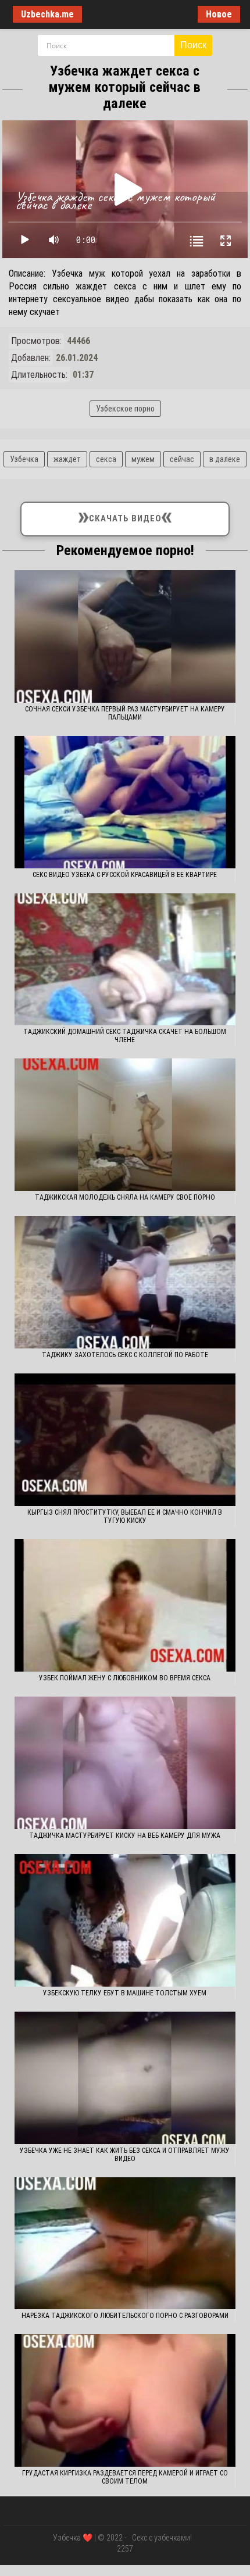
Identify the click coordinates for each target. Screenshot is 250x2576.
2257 (125, 2549)
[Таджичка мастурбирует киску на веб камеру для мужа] (125, 1763)
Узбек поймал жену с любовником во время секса (125, 1678)
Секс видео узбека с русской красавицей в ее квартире (125, 875)
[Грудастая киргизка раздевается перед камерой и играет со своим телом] (125, 2400)
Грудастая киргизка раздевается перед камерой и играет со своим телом (125, 2477)
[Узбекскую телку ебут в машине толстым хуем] (125, 1920)
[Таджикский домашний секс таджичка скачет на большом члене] (125, 960)
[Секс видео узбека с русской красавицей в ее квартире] (125, 802)
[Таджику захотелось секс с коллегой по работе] (125, 1282)
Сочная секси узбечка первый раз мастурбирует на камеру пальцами (125, 713)
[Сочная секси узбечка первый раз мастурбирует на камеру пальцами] (125, 636)
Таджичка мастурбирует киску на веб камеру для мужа (125, 1836)
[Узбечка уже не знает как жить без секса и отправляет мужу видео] (125, 2078)
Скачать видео (125, 516)
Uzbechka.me (47, 14)
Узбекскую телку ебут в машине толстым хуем (125, 1993)
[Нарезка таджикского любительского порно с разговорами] (125, 2244)
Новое (219, 14)
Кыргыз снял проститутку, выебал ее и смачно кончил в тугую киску (125, 1516)
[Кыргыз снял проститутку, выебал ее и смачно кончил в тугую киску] (125, 1440)
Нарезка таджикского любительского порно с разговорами (125, 2316)
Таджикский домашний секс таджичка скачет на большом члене (125, 1036)
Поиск (193, 45)
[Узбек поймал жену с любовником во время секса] (125, 1605)
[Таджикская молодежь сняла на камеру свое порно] (125, 1125)
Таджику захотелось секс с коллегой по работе (125, 1355)
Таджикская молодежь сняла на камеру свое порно (125, 1197)
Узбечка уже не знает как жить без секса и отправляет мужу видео (125, 2155)
